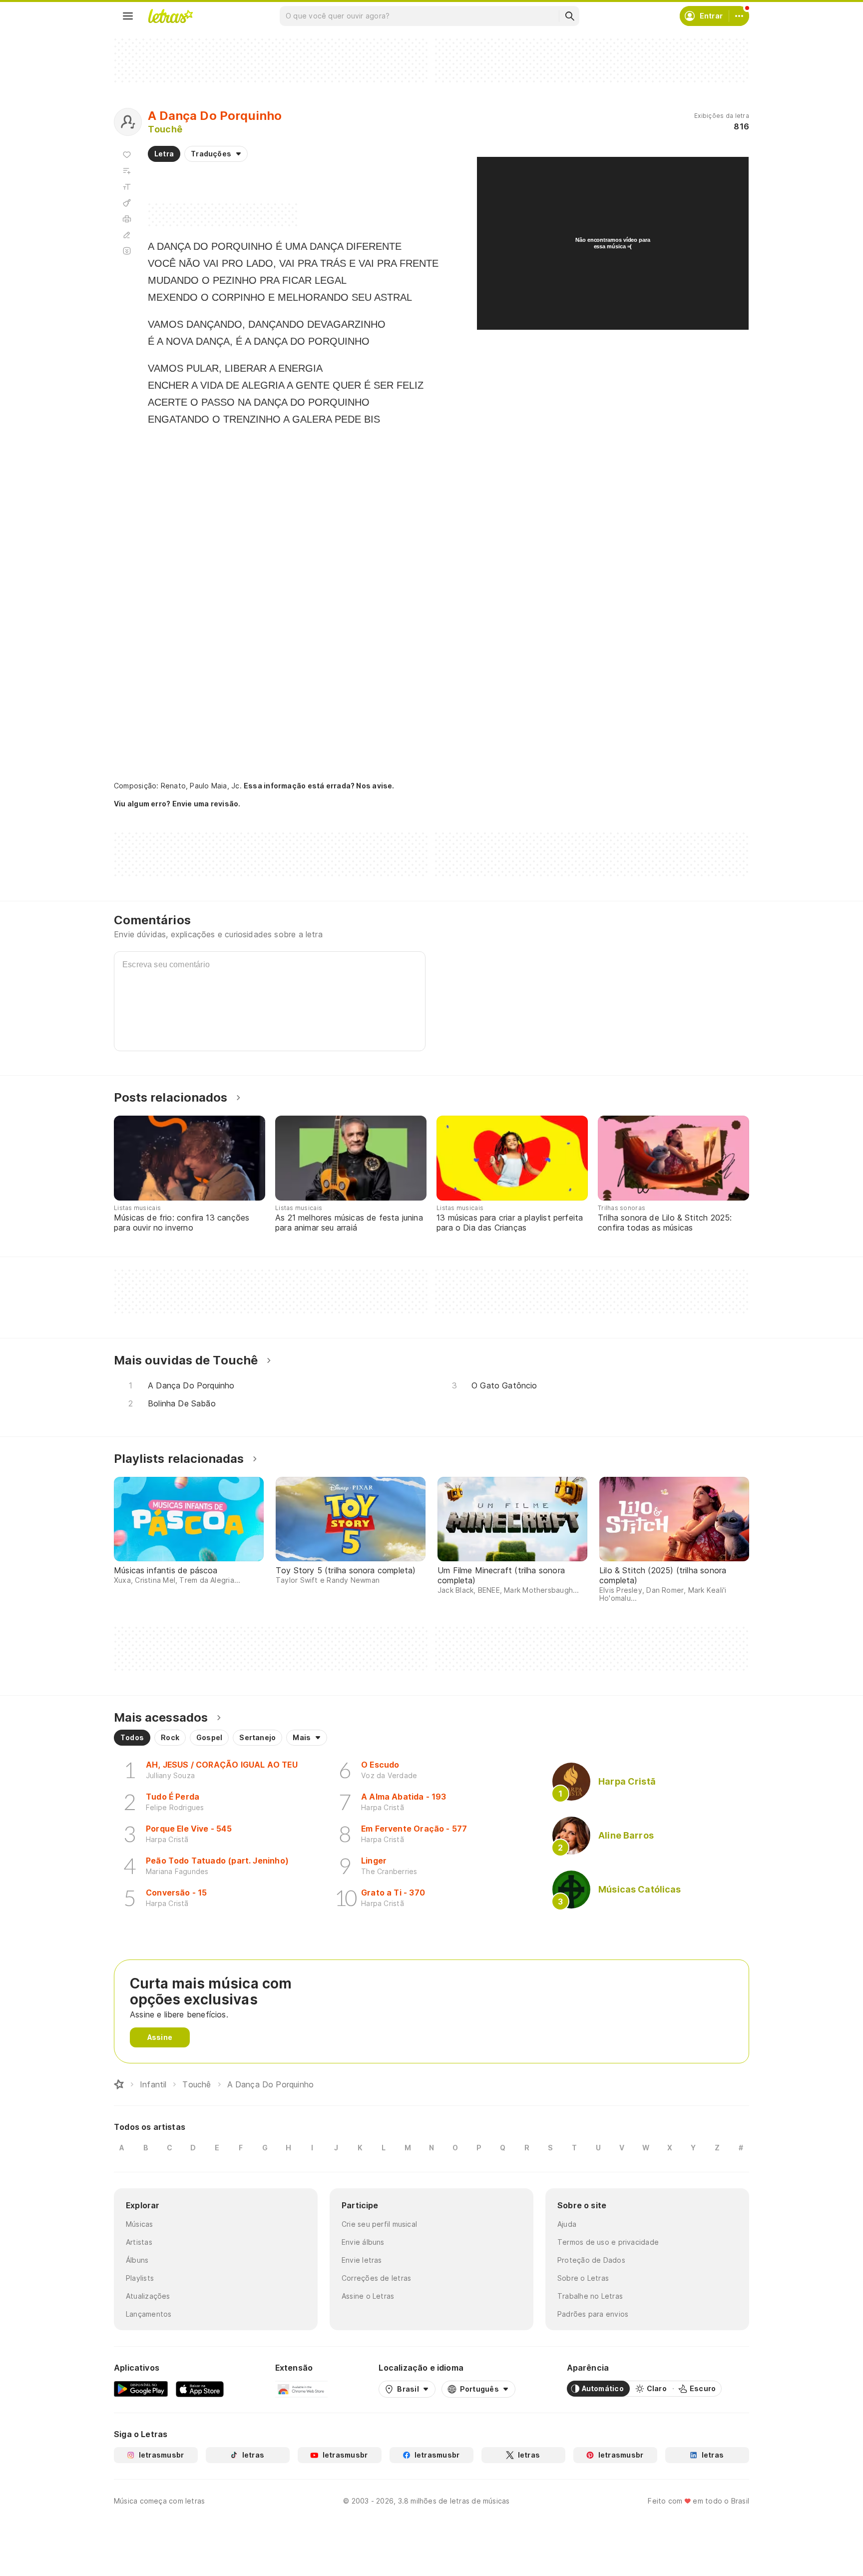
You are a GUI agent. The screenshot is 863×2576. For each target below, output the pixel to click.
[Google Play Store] (141, 2389)
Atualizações (148, 2296)
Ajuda (567, 2224)
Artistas (139, 2242)
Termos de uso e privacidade (608, 2242)
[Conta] (739, 16)
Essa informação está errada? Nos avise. (319, 786)
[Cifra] (127, 203)
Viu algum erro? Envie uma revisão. (177, 804)
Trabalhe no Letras (590, 2296)
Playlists (140, 2278)
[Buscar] (569, 16)
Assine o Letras (368, 2296)
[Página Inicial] (119, 2084)
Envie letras (362, 2260)
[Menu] (128, 16)
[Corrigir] (127, 235)
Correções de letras (376, 2278)
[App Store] (200, 2389)
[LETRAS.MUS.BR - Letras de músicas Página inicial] (170, 16)
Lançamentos (149, 2314)
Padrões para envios (593, 2314)
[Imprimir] (127, 219)
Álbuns (137, 2260)
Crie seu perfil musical (379, 2224)
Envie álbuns (363, 2242)
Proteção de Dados (591, 2260)
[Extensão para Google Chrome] (301, 2389)
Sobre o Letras (583, 2278)
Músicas (140, 2224)
